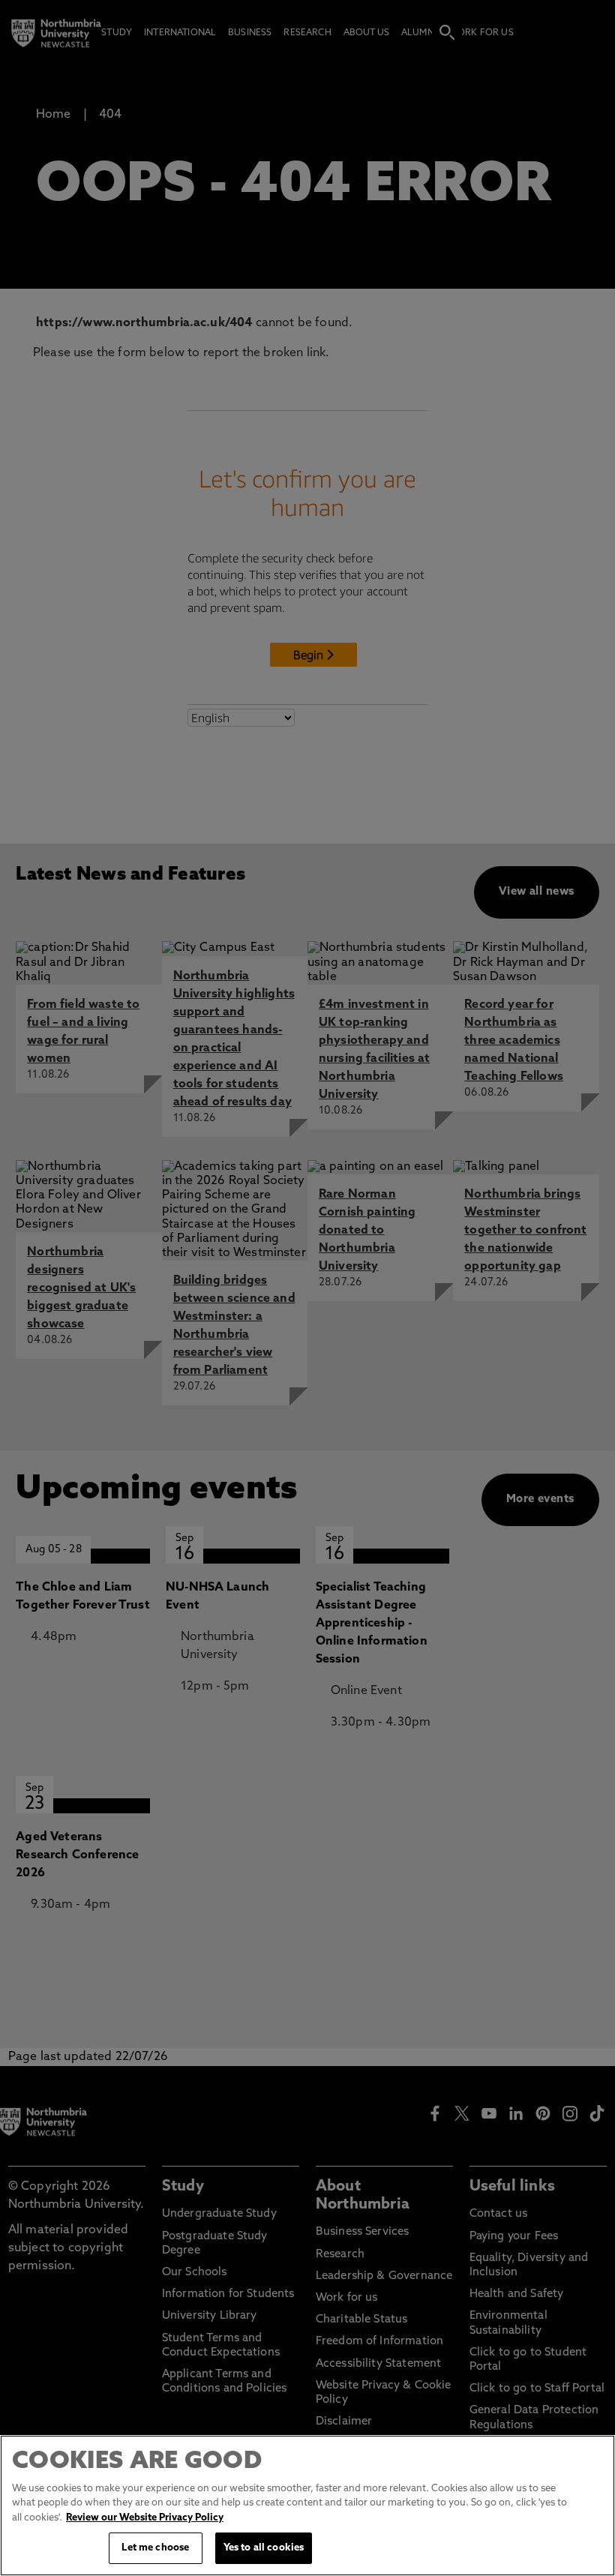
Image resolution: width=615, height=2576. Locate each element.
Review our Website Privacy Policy (145, 2518)
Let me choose (155, 2548)
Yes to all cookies (264, 2548)
